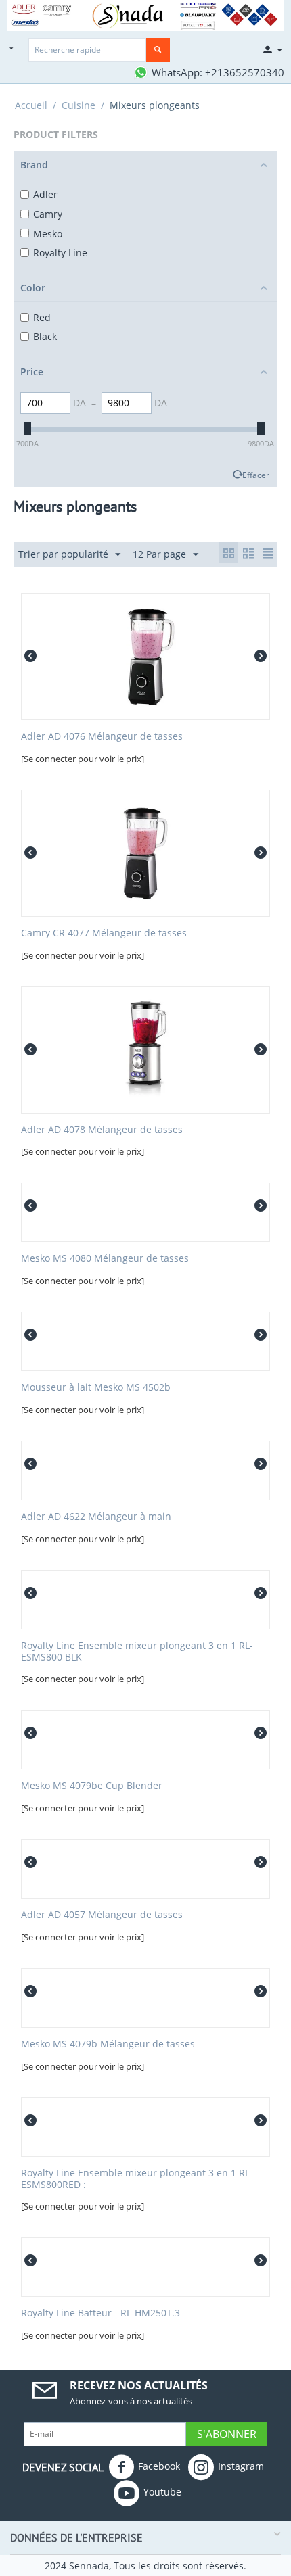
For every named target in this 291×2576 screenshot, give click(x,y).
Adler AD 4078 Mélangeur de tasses (102, 1130)
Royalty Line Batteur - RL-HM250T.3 (100, 2313)
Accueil (31, 105)
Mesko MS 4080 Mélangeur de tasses (105, 1259)
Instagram (241, 2465)
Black (45, 336)
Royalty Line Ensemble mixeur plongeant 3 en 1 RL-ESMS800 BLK (137, 1652)
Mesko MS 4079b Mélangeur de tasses (108, 2044)
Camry (48, 214)
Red (42, 317)
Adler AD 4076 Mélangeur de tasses (102, 737)
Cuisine (79, 105)
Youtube (162, 2491)
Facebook (159, 2465)
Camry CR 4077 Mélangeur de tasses (104, 933)
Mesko (48, 234)
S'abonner (227, 2434)
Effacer (256, 475)
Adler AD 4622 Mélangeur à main (96, 1517)
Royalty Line (60, 253)
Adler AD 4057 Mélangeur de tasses (102, 1915)
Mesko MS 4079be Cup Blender (92, 1786)
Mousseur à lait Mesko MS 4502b (96, 1388)
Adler (45, 194)
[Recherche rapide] (158, 50)
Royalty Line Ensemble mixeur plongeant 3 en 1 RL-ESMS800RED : (137, 2179)
